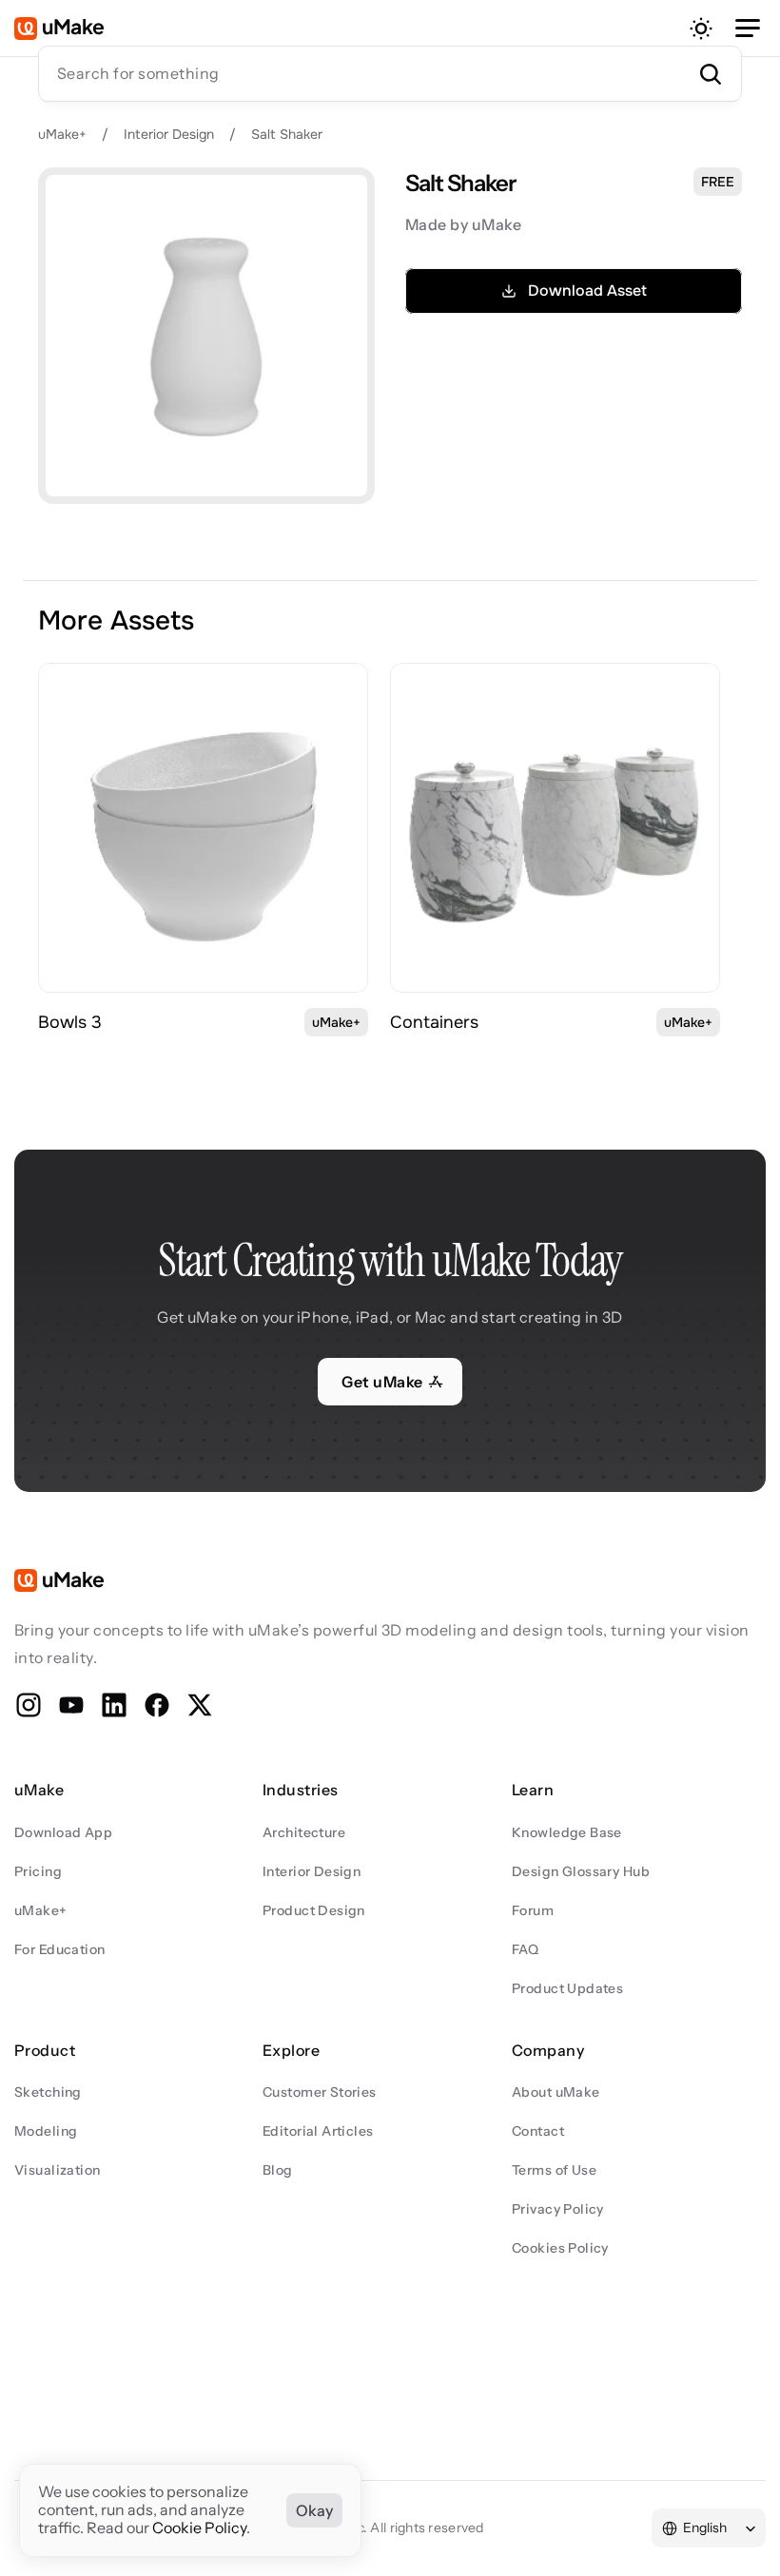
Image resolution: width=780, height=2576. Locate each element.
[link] (203, 828)
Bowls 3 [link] (70, 1022)
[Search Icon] (390, 73)
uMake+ (62, 134)
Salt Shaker (287, 134)
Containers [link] (434, 1022)
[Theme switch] (701, 29)
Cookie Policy (199, 2528)
